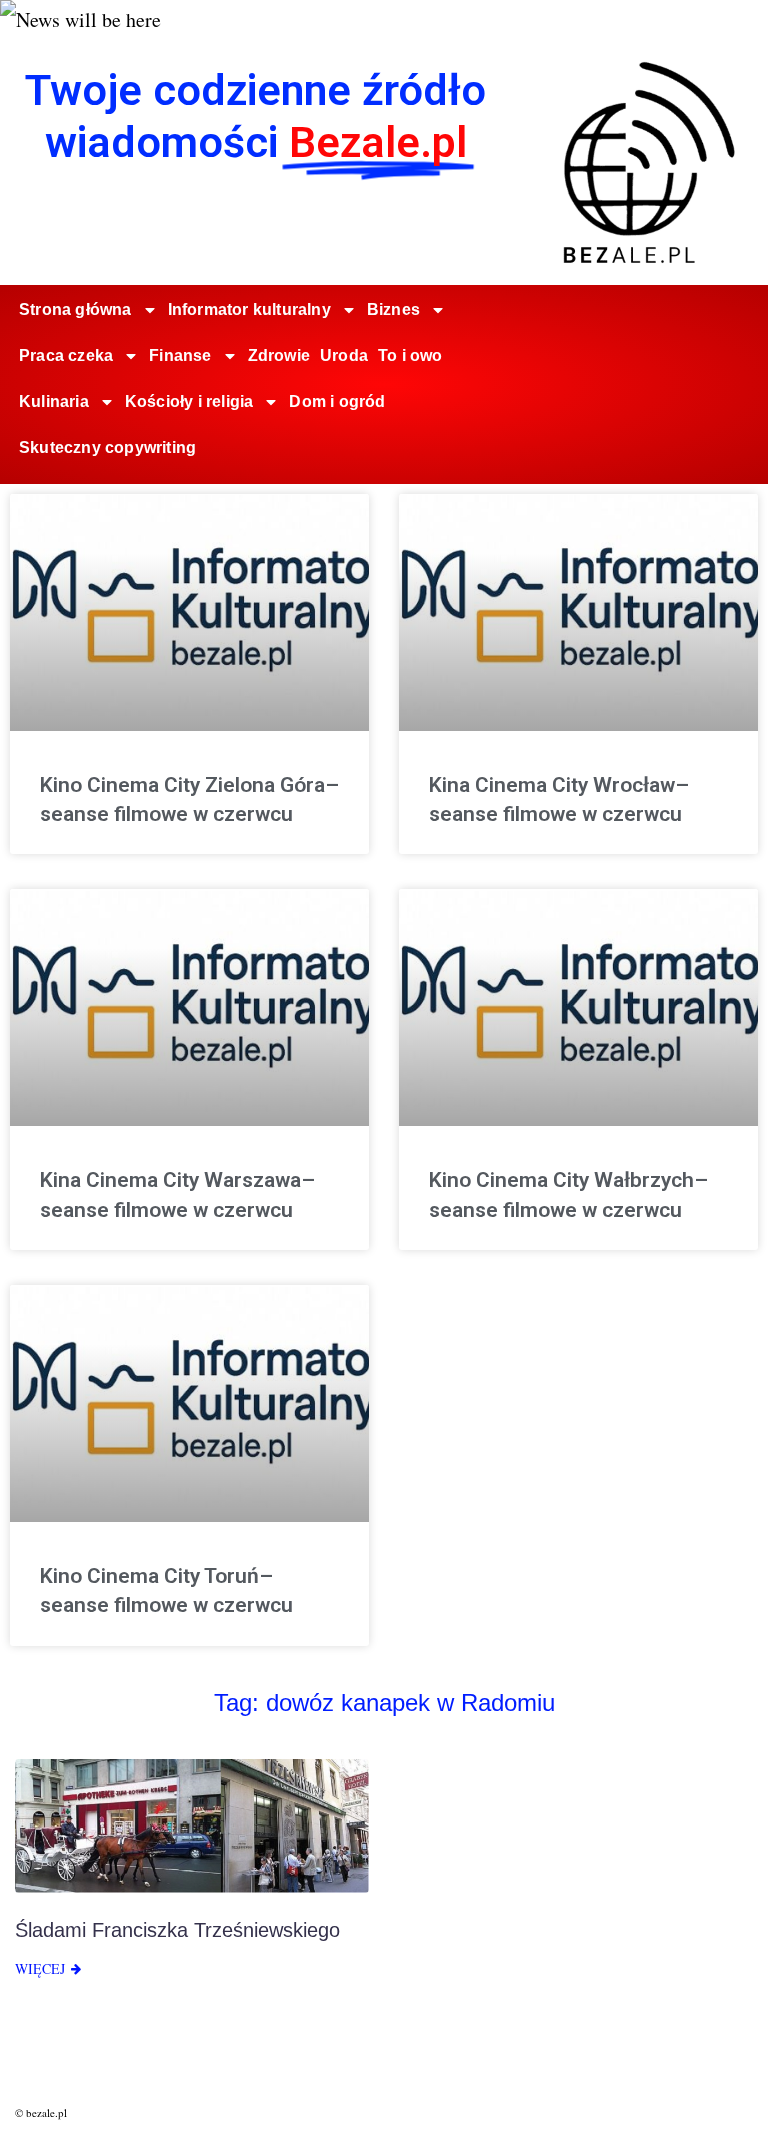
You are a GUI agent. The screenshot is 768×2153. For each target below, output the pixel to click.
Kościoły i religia (189, 401)
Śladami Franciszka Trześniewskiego (177, 1930)
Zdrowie (279, 355)
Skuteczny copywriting (107, 447)
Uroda (344, 355)
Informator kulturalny (249, 309)
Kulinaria (54, 401)
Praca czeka (66, 355)
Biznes (393, 309)
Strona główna (75, 309)
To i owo (410, 355)
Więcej (40, 1968)
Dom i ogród (337, 401)
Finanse (180, 355)
